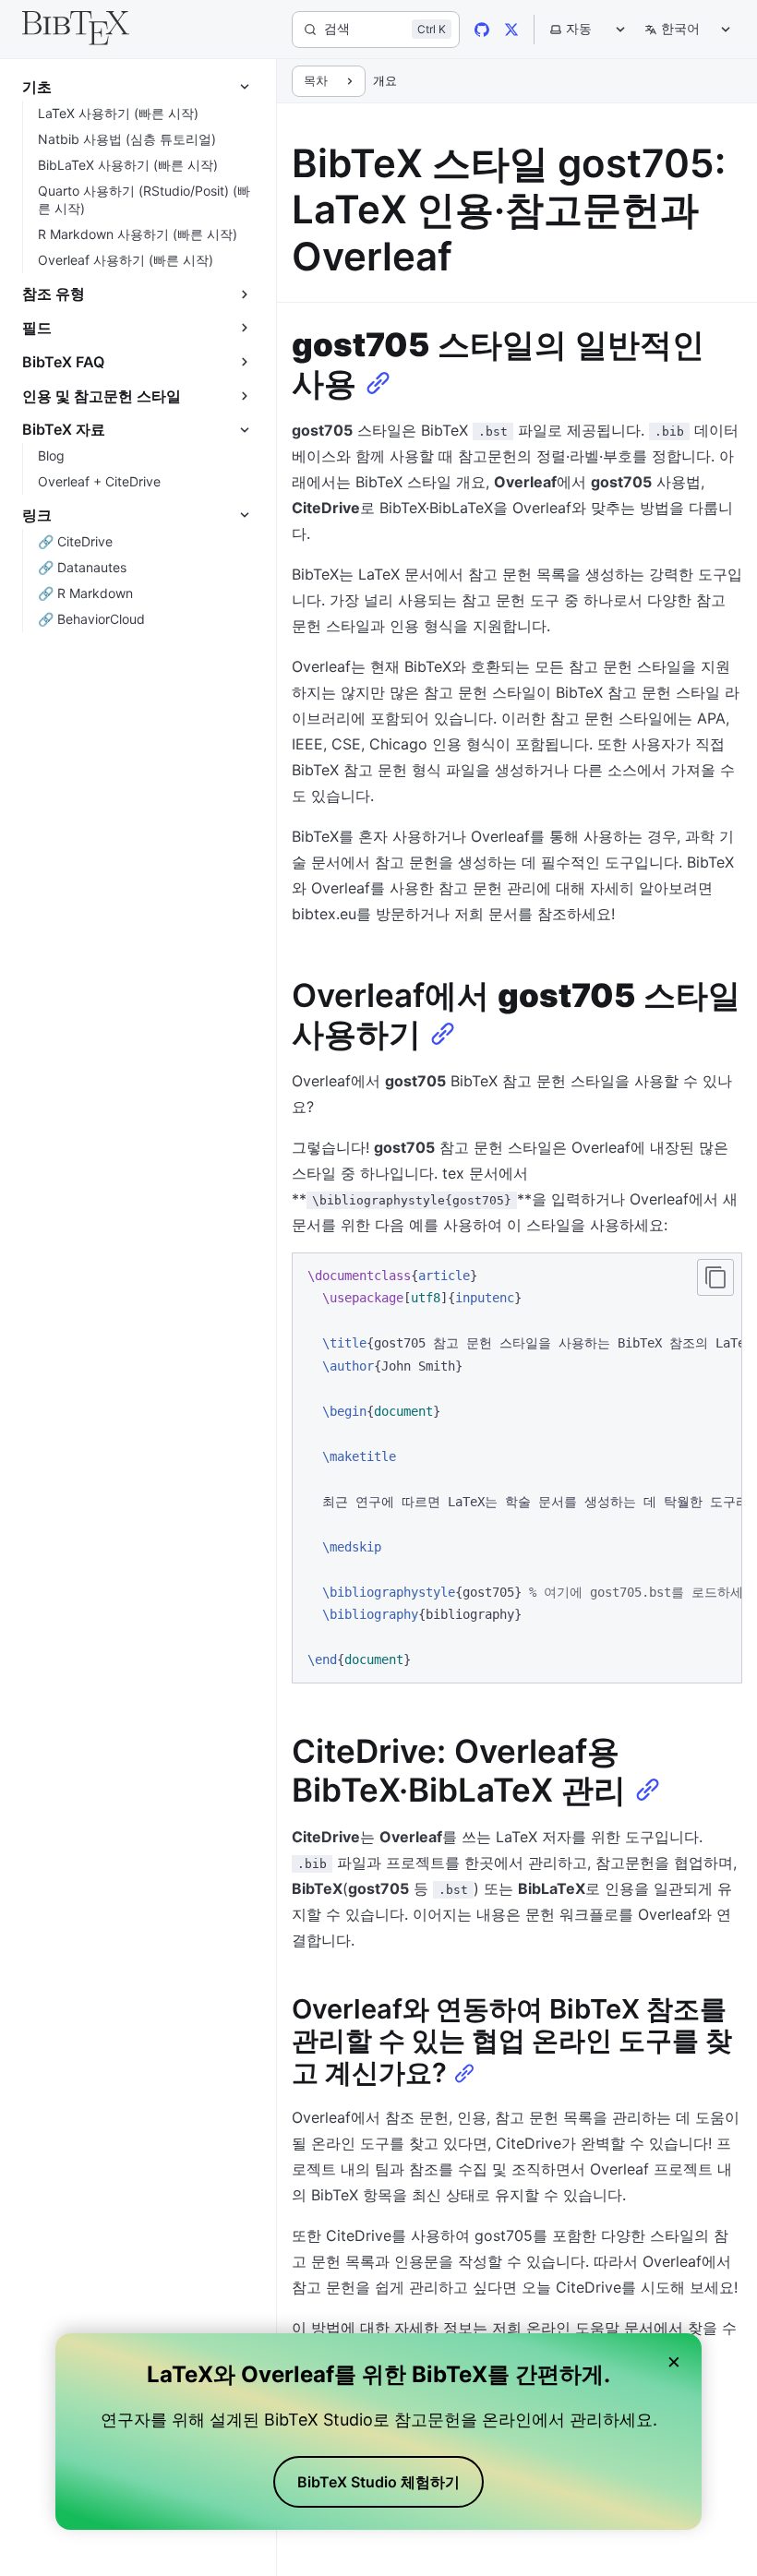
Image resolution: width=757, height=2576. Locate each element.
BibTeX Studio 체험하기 (378, 2482)
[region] (517, 1468)
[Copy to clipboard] (715, 1277)
